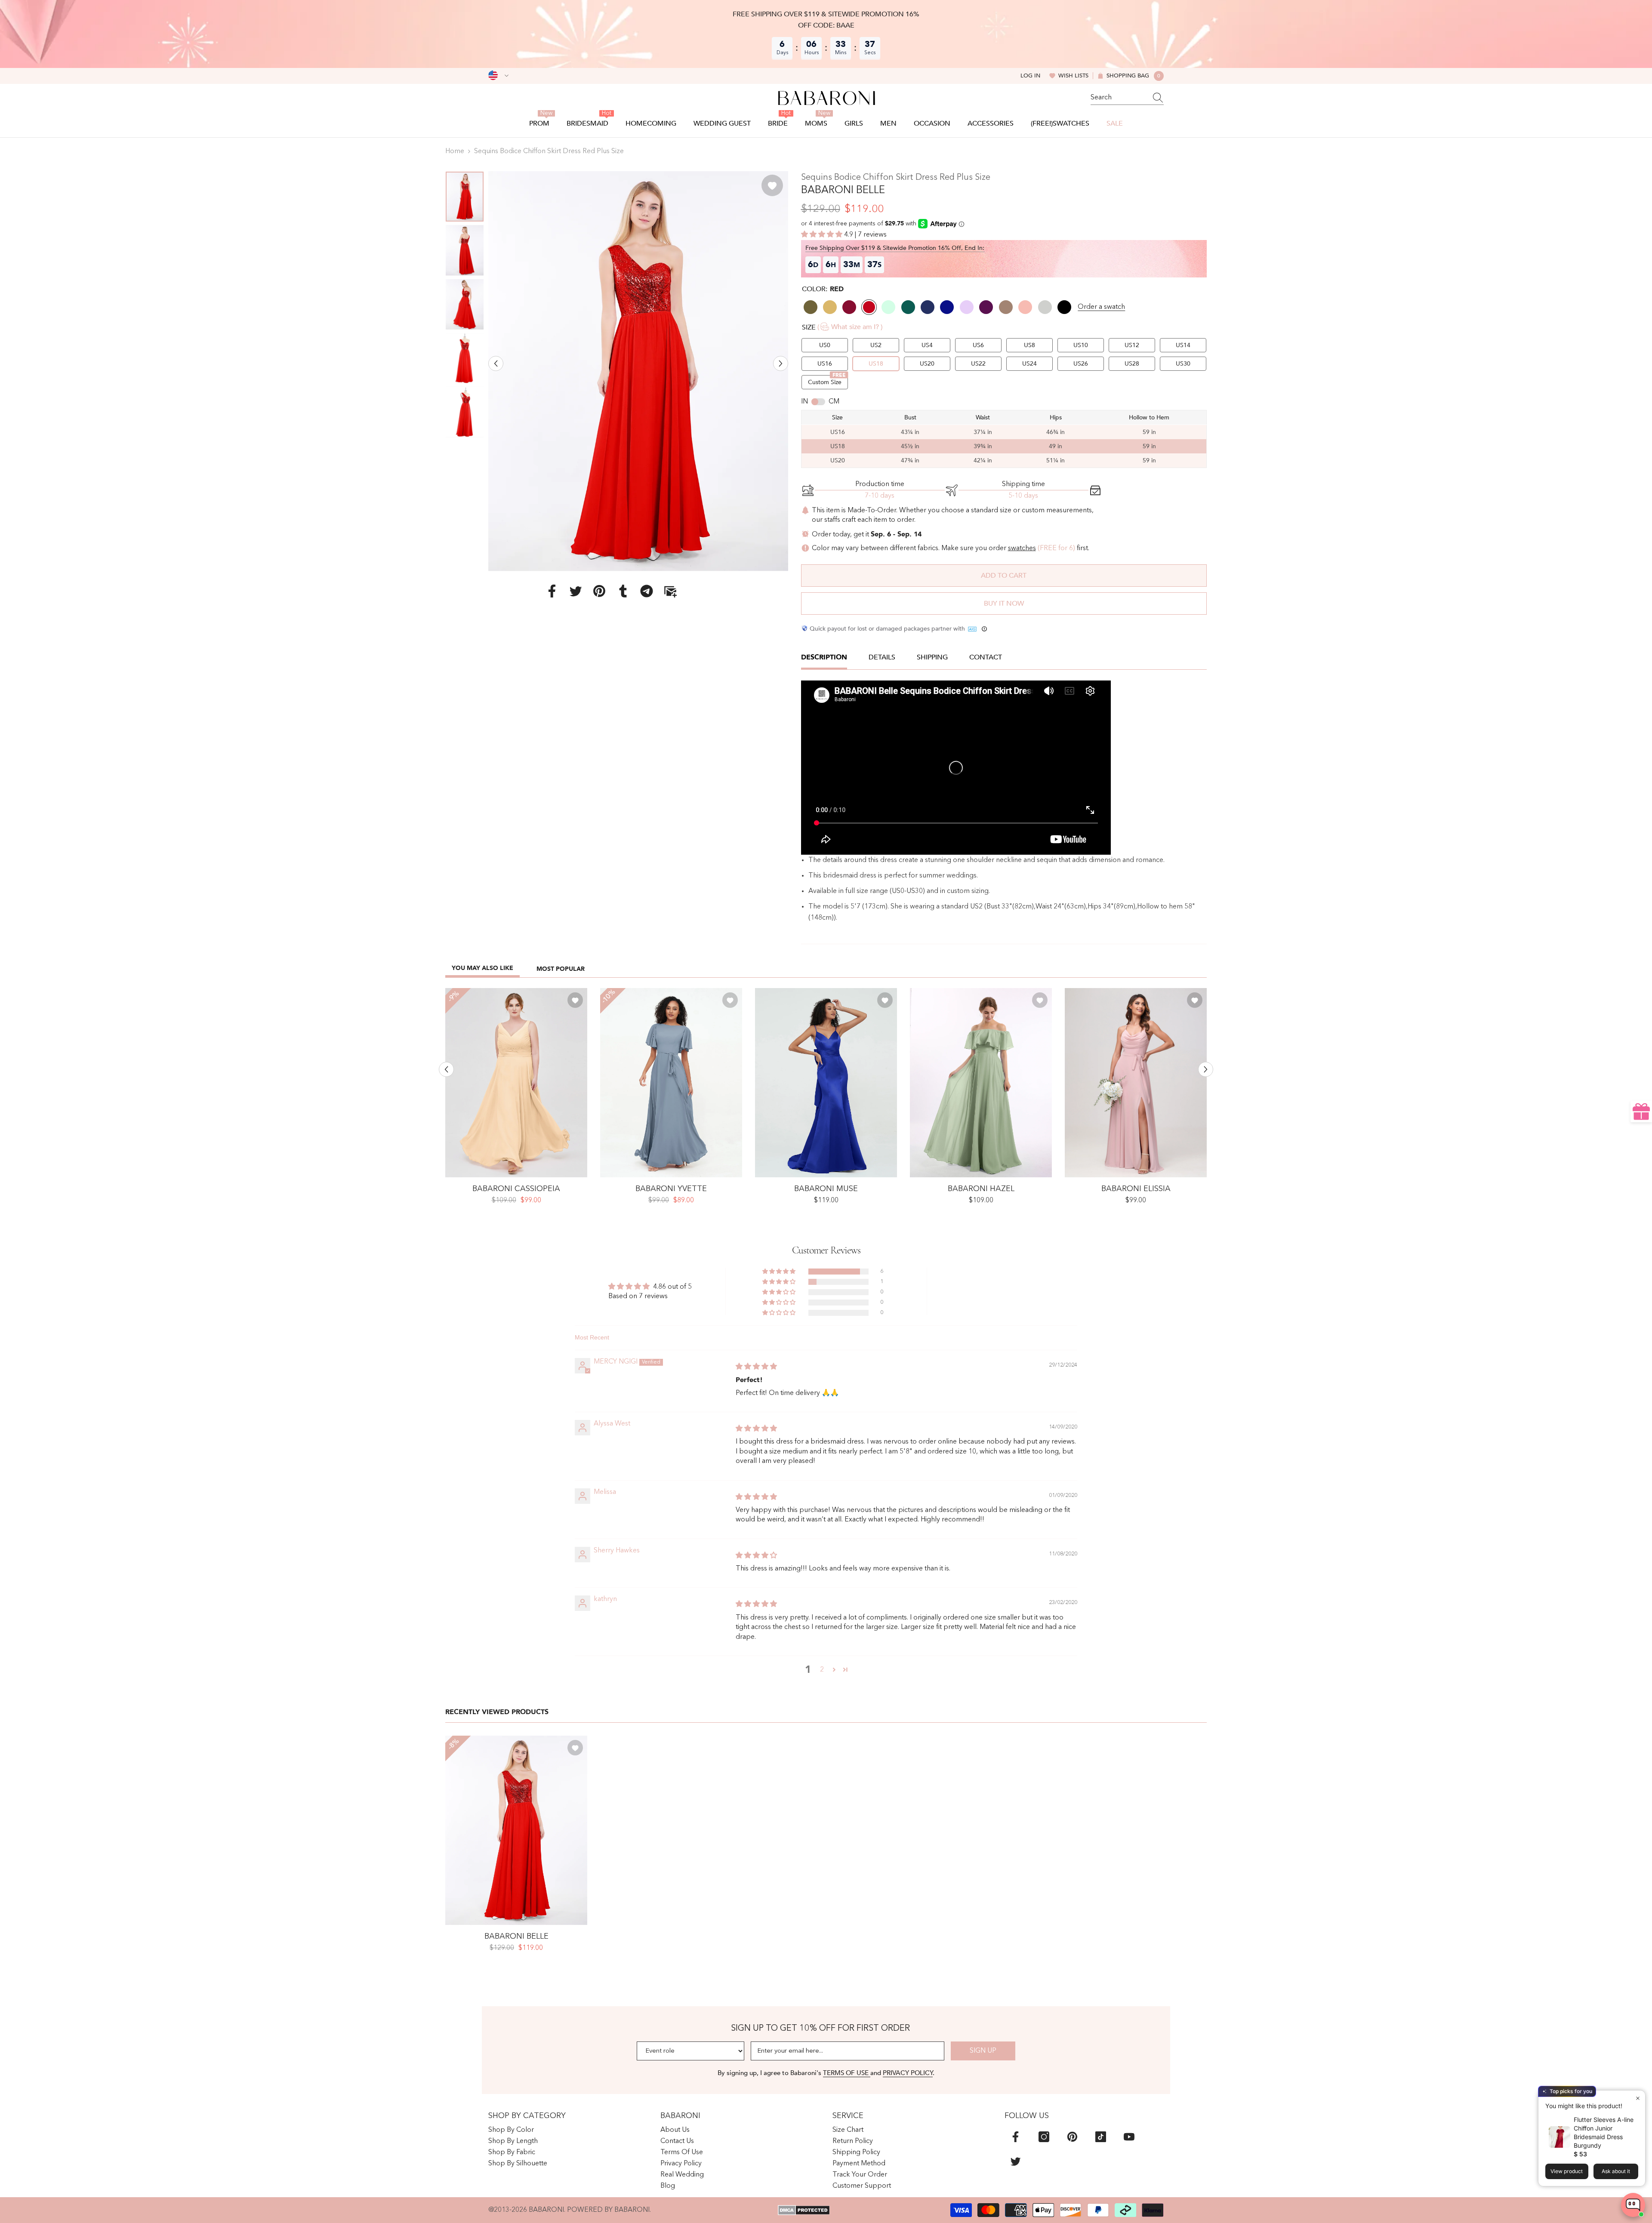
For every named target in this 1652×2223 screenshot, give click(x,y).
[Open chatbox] (1633, 2205)
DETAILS (882, 657)
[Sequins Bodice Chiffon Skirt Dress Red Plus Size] (516, 1830)
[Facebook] (552, 591)
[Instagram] (1044, 2137)
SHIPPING (932, 657)
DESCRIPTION (824, 657)
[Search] (1127, 98)
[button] (496, 363)
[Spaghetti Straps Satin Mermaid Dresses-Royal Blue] (826, 1083)
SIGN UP (983, 2051)
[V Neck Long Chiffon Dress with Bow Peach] (516, 1083)
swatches (1022, 548)
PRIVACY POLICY (908, 2073)
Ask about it (1616, 2171)
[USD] (498, 76)
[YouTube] (1129, 2137)
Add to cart (1004, 576)
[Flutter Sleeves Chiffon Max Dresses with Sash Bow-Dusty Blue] (671, 1083)
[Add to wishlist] (772, 185)
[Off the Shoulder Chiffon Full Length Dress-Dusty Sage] (981, 1083)
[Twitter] (576, 591)
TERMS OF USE (847, 2073)
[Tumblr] (623, 591)
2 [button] (822, 1670)
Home (455, 151)
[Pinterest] (599, 591)
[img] (756, 1367)
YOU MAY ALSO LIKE (482, 968)
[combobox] (1119, 98)
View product (1567, 2171)
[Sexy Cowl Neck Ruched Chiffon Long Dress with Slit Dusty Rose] (1136, 1083)
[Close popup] (1638, 2098)
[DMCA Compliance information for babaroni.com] (804, 2210)
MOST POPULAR (561, 969)
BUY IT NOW (1004, 603)
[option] (638, 371)
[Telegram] (647, 591)
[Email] (670, 591)
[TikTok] (1101, 2137)
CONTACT (986, 657)
